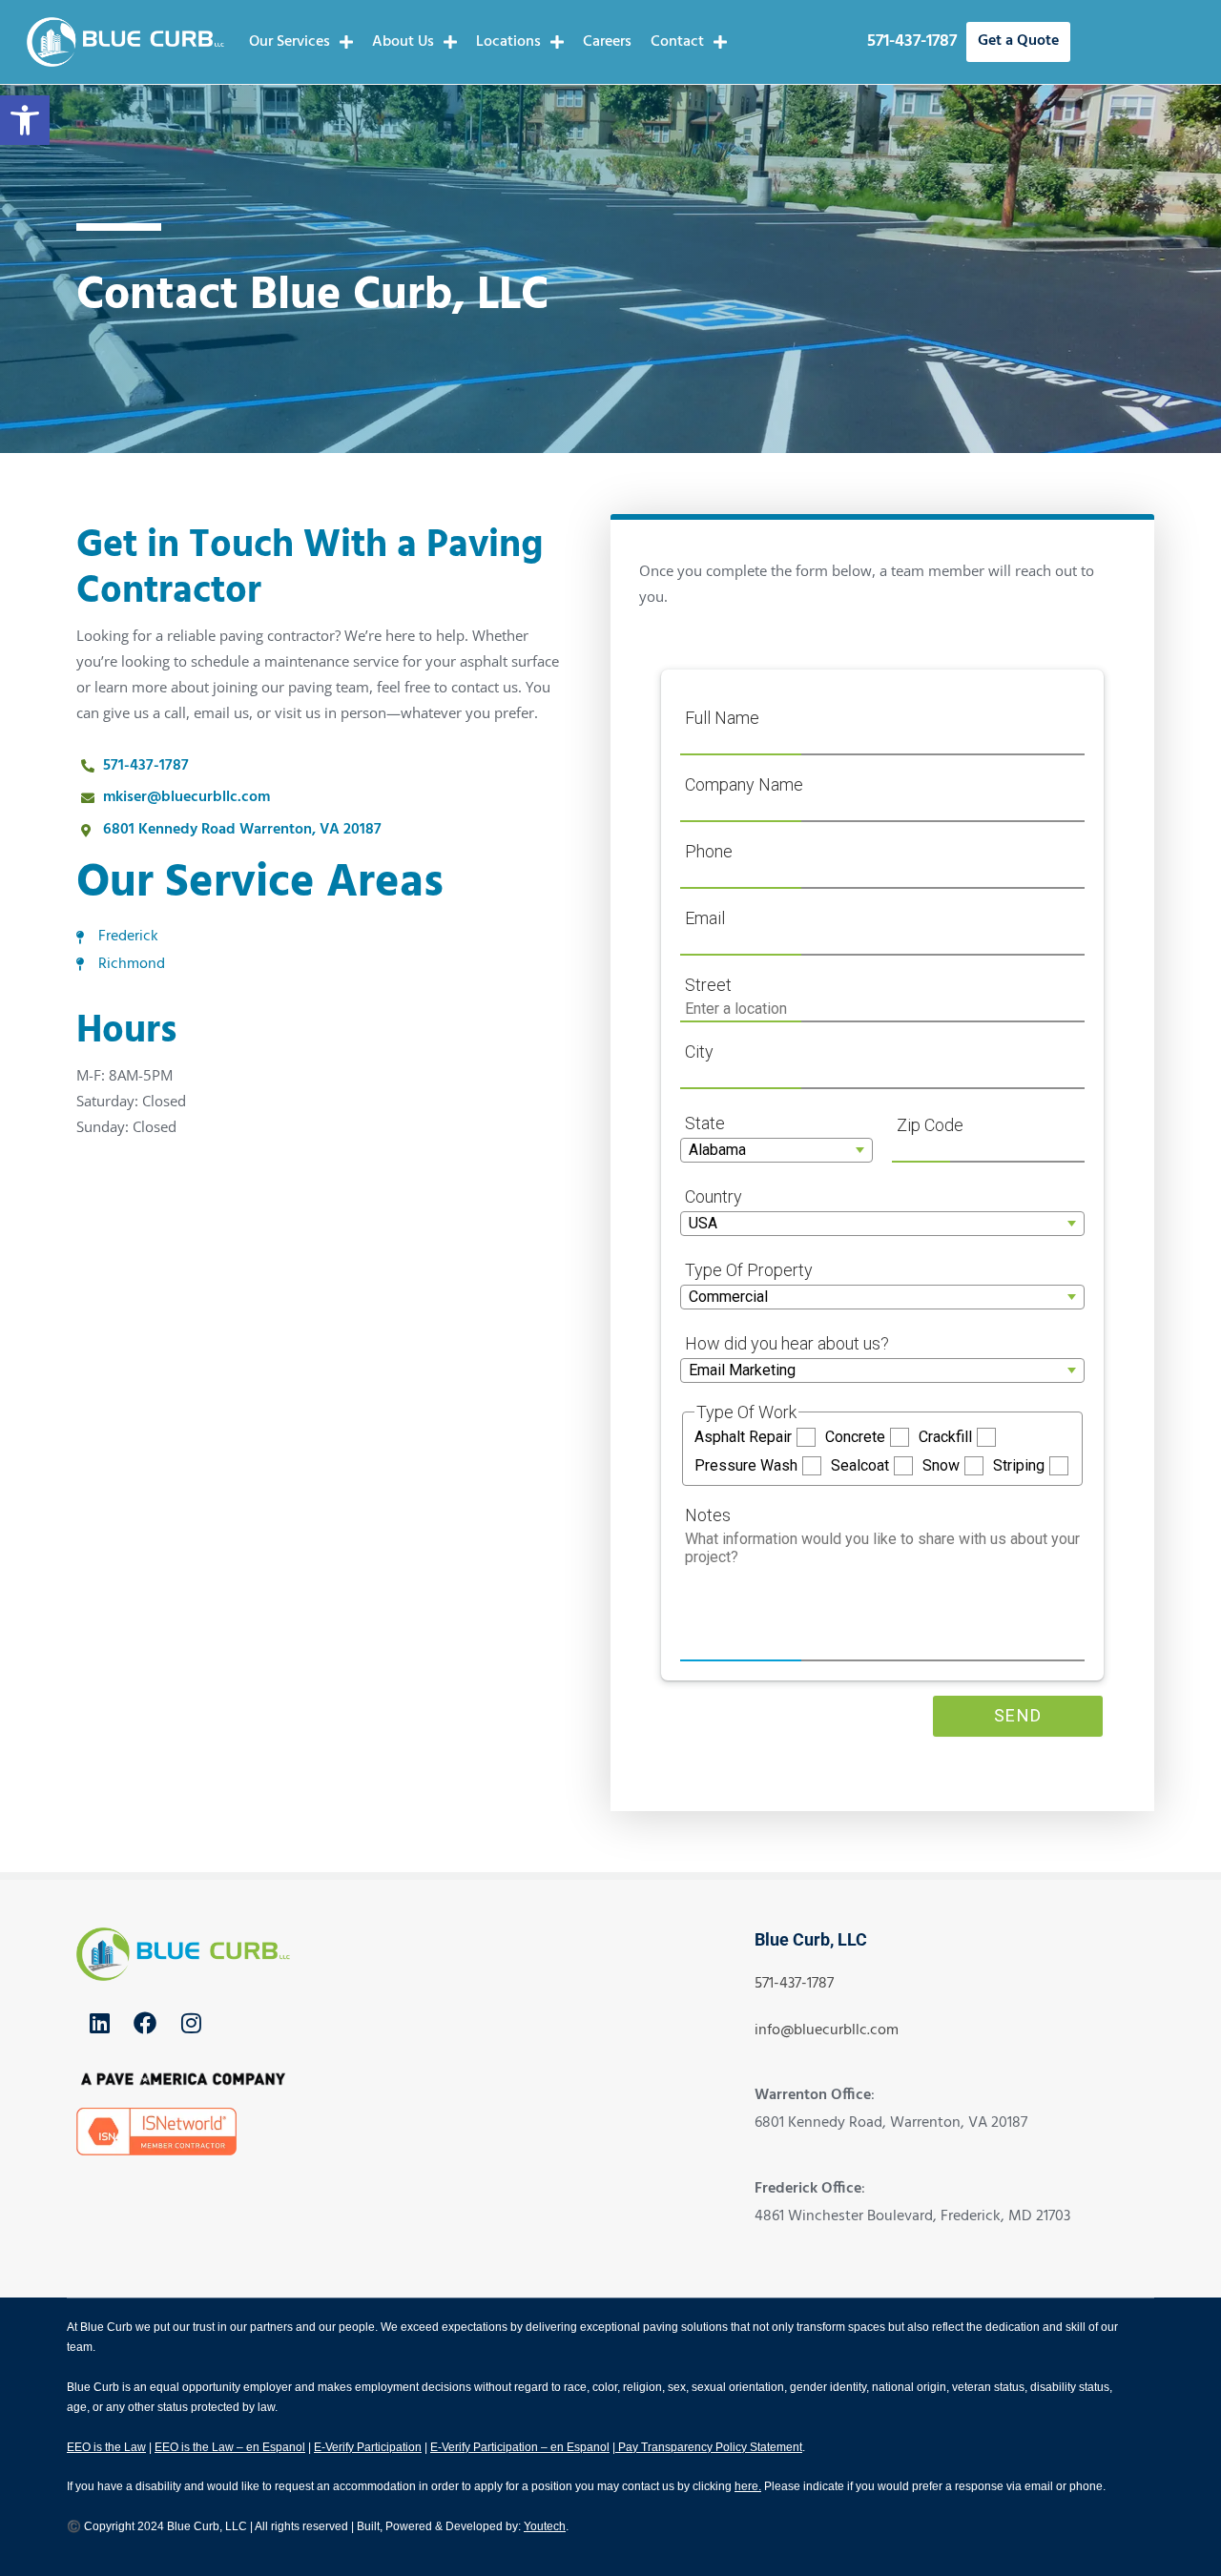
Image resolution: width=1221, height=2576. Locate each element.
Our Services (290, 42)
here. (748, 2486)
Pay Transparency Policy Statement (709, 2447)
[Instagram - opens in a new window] (191, 2023)
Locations (508, 42)
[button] (25, 120)
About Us (403, 42)
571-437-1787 (912, 41)
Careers (607, 42)
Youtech (545, 2526)
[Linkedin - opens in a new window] (99, 2023)
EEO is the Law (106, 2447)
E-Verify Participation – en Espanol (520, 2447)
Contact (677, 42)
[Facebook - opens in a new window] (145, 2023)
